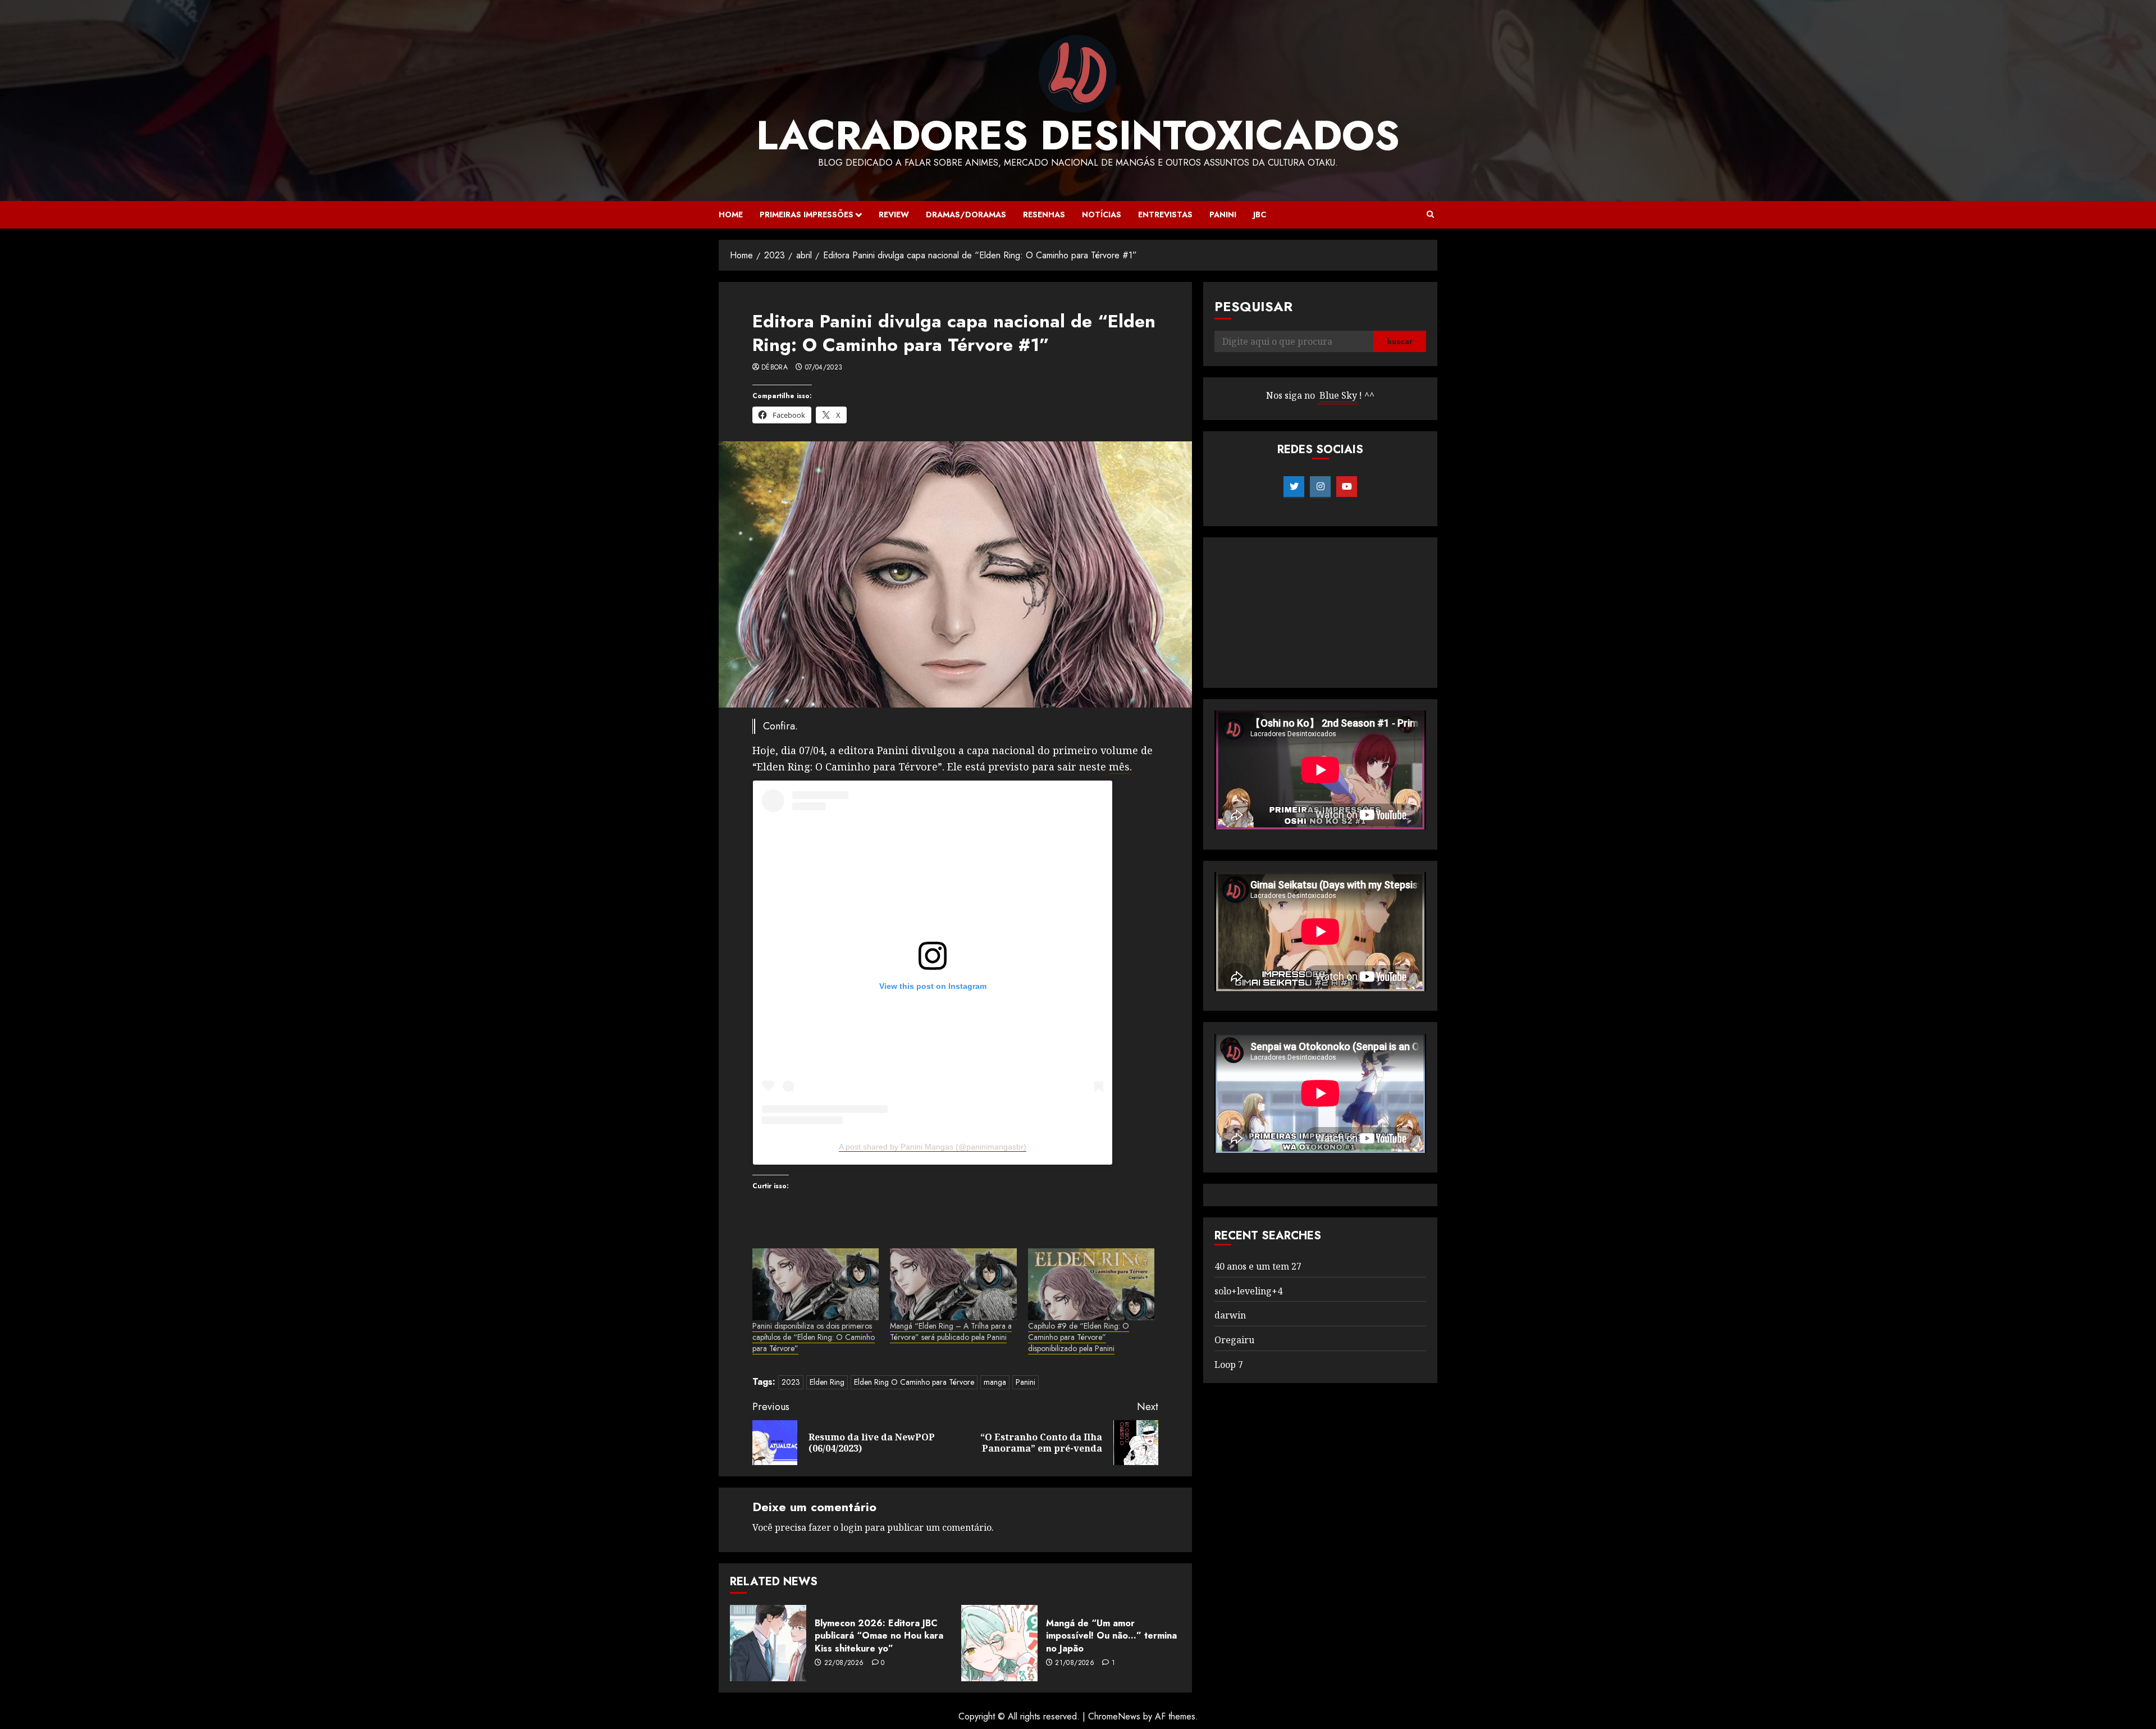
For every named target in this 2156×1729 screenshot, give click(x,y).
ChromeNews (1114, 1716)
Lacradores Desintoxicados (1078, 135)
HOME (731, 215)
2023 (791, 1382)
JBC (1260, 215)
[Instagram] (1320, 487)
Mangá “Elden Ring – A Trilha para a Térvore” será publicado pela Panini (951, 1331)
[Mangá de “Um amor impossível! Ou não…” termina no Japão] (999, 1643)
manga (995, 1382)
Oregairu (1234, 1340)
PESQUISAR (1253, 306)
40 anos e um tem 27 (1258, 1266)
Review (894, 215)
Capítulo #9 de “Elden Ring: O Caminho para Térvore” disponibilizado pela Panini (1079, 1337)
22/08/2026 (844, 1663)
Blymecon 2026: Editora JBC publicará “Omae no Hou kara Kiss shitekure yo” (879, 1636)
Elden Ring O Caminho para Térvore (914, 1382)
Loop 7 (1229, 1365)
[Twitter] (1294, 487)
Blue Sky (1338, 396)
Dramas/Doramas (966, 215)
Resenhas (1044, 215)
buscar (1400, 342)
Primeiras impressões (807, 215)
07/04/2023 (824, 368)
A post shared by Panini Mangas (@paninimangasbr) (933, 1147)
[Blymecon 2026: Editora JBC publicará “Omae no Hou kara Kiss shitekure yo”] (768, 1643)
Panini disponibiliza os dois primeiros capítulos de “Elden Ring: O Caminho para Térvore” (814, 1337)
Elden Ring (827, 1382)
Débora (775, 368)
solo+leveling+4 (1248, 1291)
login (851, 1527)
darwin (1230, 1316)
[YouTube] (1347, 487)
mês (1119, 767)
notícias (1102, 215)
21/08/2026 (1075, 1663)
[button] (1430, 215)
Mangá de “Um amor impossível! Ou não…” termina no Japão (1111, 1636)
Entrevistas (1165, 215)
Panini (1223, 215)
